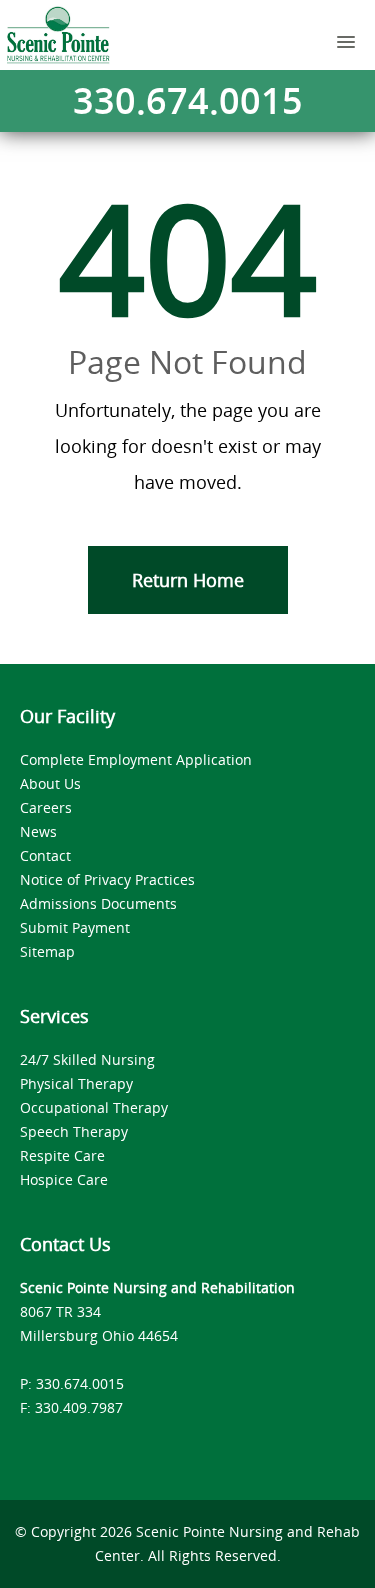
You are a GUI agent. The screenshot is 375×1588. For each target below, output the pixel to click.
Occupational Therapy (94, 1107)
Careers (46, 807)
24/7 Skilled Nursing (87, 1059)
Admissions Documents (98, 903)
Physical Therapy (76, 1083)
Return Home (188, 580)
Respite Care (62, 1155)
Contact (45, 855)
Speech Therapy (74, 1131)
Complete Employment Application (136, 759)
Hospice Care (64, 1179)
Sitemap (47, 951)
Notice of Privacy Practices (107, 879)
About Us (50, 783)
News (38, 831)
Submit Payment (75, 927)
